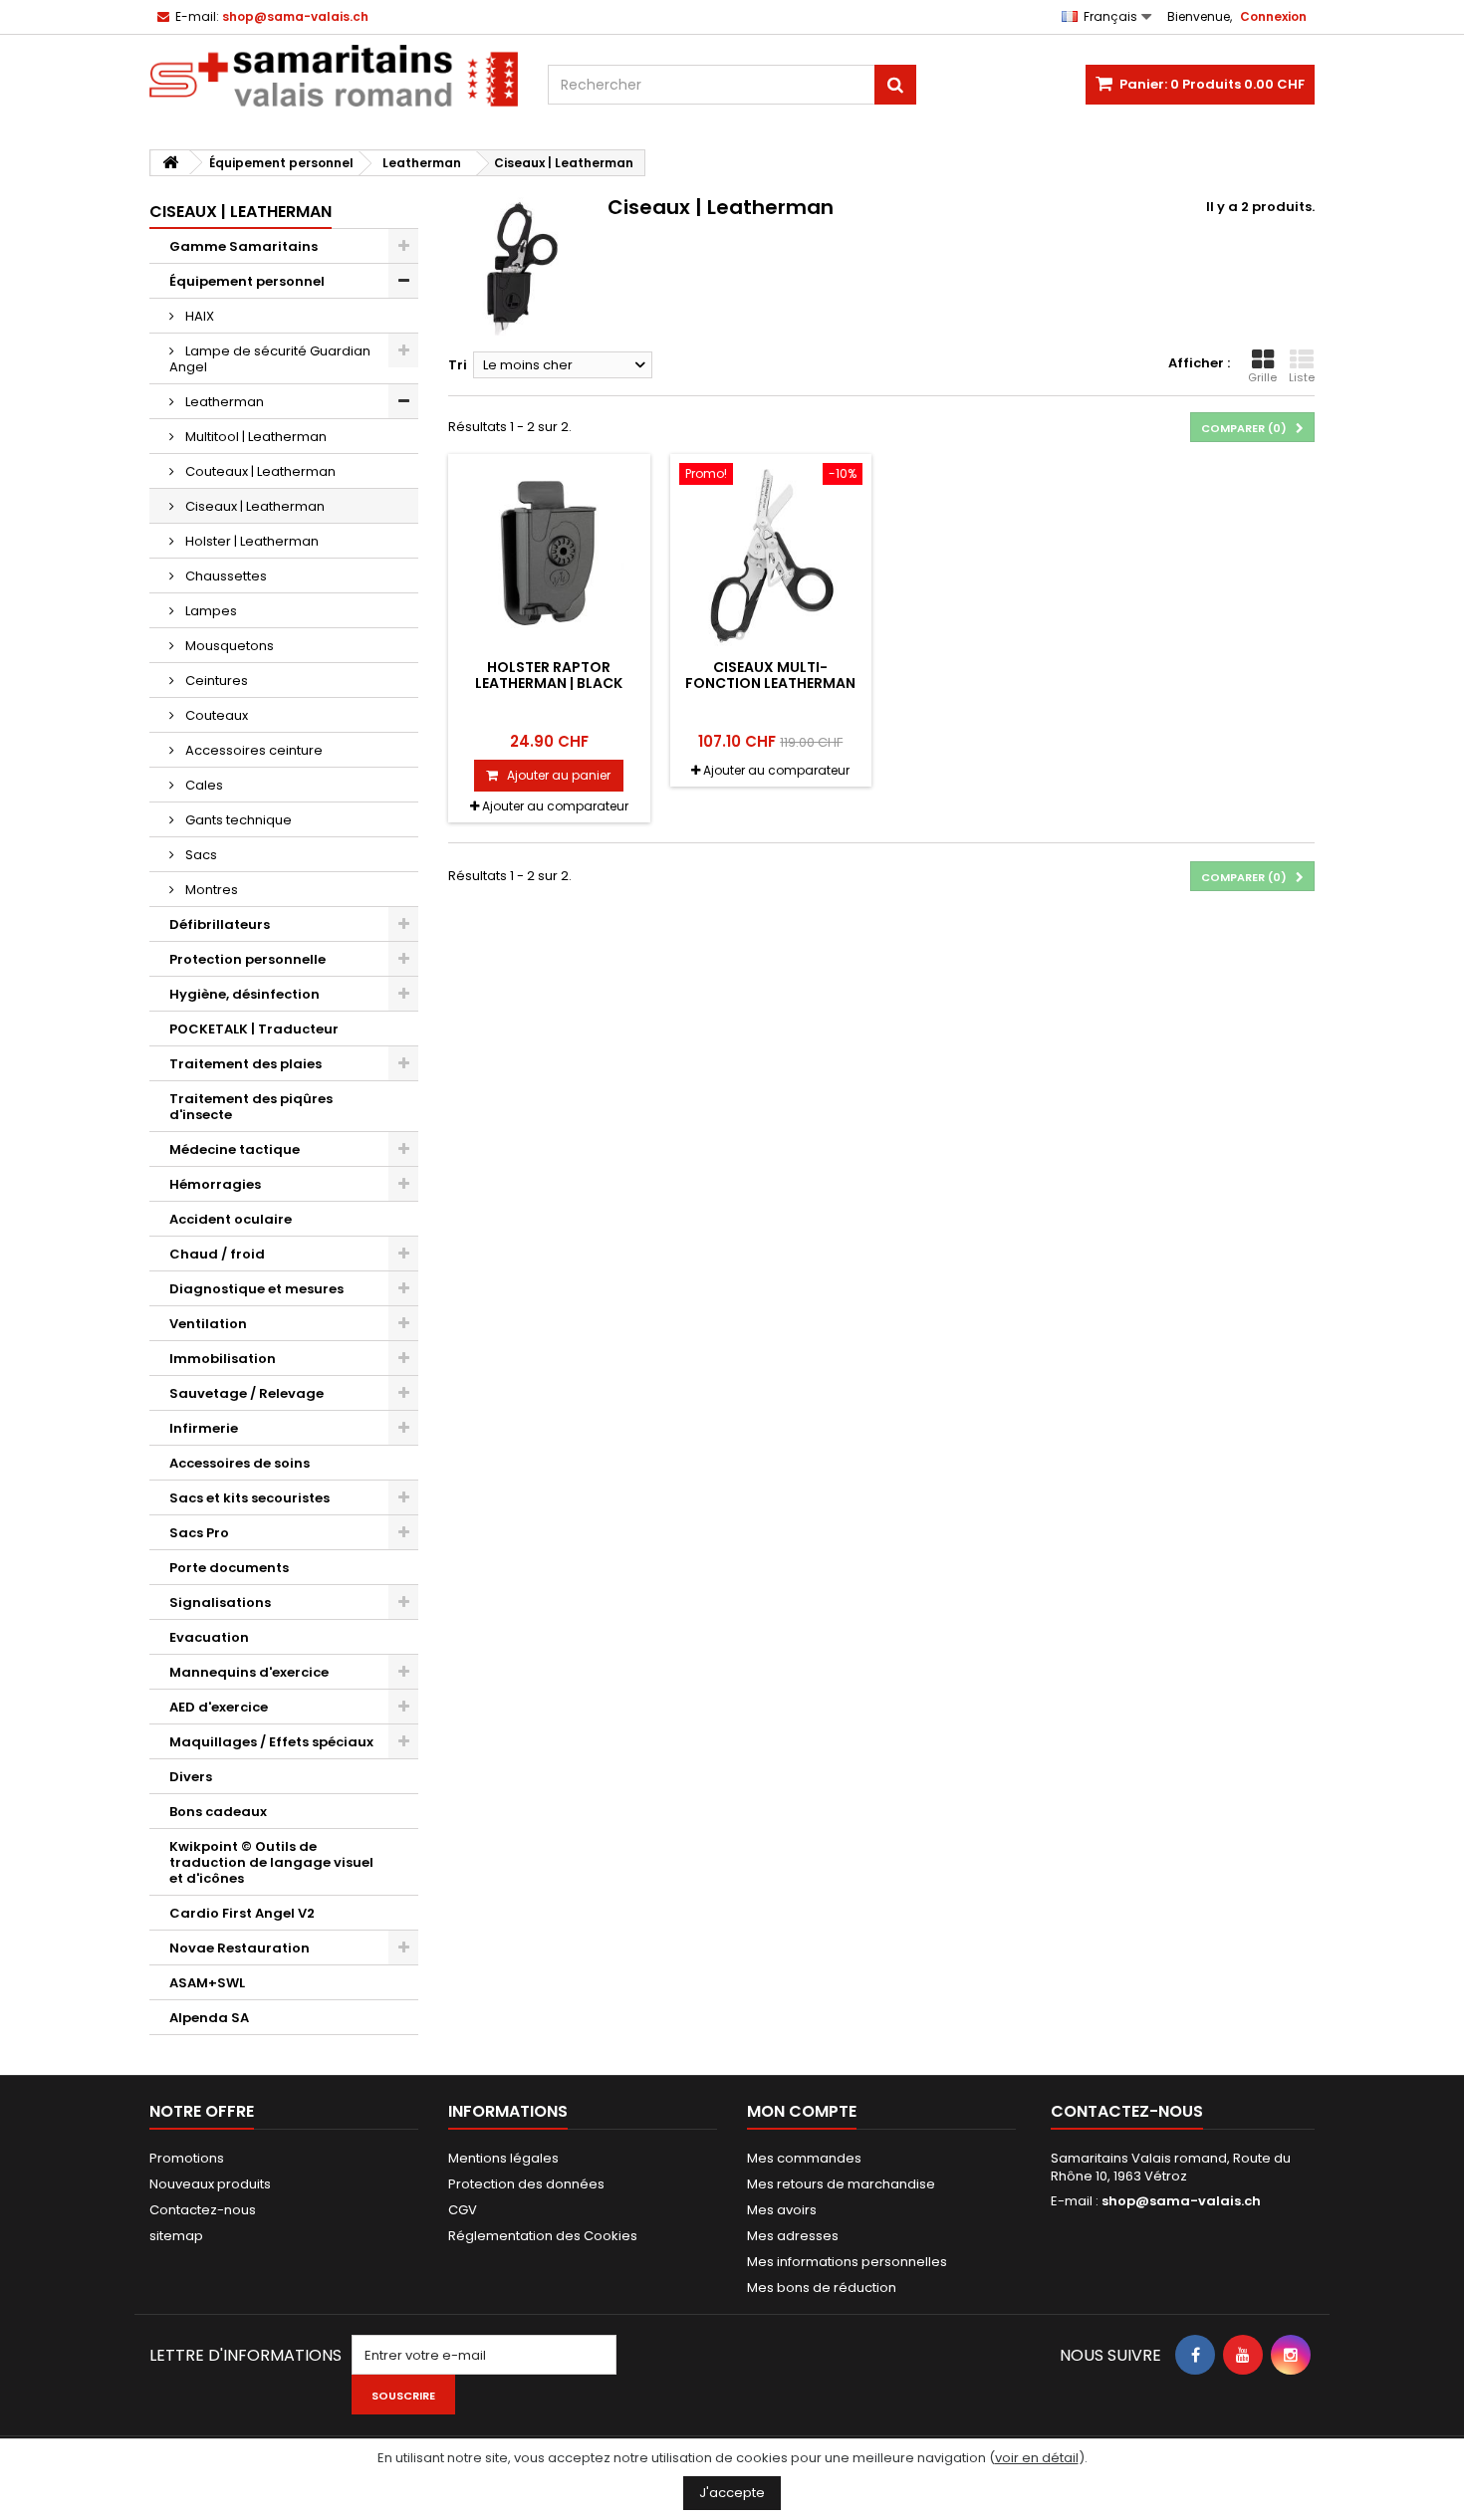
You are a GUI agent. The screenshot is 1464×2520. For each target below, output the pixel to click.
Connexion (1273, 16)
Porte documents (229, 1568)
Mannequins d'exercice (249, 1672)
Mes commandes (804, 2158)
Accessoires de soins (240, 1463)
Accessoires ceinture (252, 750)
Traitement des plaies (245, 1064)
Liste (1302, 377)
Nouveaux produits (210, 2184)
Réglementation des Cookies (543, 2236)
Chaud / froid (217, 1254)
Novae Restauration (240, 1948)
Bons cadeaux (218, 1812)
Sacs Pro (199, 1533)
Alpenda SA (209, 2018)
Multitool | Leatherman (254, 437)
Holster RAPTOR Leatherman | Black (549, 675)
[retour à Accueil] (170, 163)
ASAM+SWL (207, 1983)
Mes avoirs (782, 2210)
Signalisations (220, 1603)
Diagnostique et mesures (256, 1289)
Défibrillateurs (220, 924)
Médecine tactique (235, 1149)
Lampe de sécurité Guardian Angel (270, 359)
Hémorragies (215, 1184)
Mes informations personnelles (847, 2262)
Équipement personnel (247, 281)
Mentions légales (503, 2158)
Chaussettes (225, 576)
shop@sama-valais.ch (1181, 2201)
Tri (458, 365)
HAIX (198, 316)
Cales (203, 785)
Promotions (187, 2158)
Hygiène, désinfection (244, 994)
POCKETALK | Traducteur (254, 1029)
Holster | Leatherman (250, 541)
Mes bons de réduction (822, 2288)
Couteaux (215, 715)
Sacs (200, 855)
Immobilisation (223, 1359)
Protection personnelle (247, 959)
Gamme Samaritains (244, 246)
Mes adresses (793, 2236)
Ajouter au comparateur (555, 806)
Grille (1262, 377)
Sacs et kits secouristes (249, 1498)
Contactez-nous (203, 2210)
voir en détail (1037, 2458)
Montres (210, 890)
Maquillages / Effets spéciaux (271, 1742)
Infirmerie (204, 1428)
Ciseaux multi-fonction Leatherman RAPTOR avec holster (770, 684)
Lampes (210, 611)
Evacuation (209, 1637)
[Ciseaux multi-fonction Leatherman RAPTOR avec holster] (771, 555)
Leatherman (223, 402)
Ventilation (208, 1324)
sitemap (176, 2236)
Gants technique (237, 820)
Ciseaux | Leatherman (253, 506)
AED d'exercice (219, 1707)
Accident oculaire (231, 1219)
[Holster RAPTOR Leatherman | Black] (549, 555)
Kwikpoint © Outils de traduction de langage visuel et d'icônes (271, 1862)
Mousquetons (228, 646)
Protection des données (526, 2184)
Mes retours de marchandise (841, 2184)
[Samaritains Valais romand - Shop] (334, 76)
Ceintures (215, 681)
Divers (191, 1777)
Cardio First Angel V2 (242, 1913)
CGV (463, 2210)
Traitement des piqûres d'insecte (251, 1107)
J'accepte (732, 2493)
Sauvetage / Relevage (246, 1393)
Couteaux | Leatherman (259, 471)
